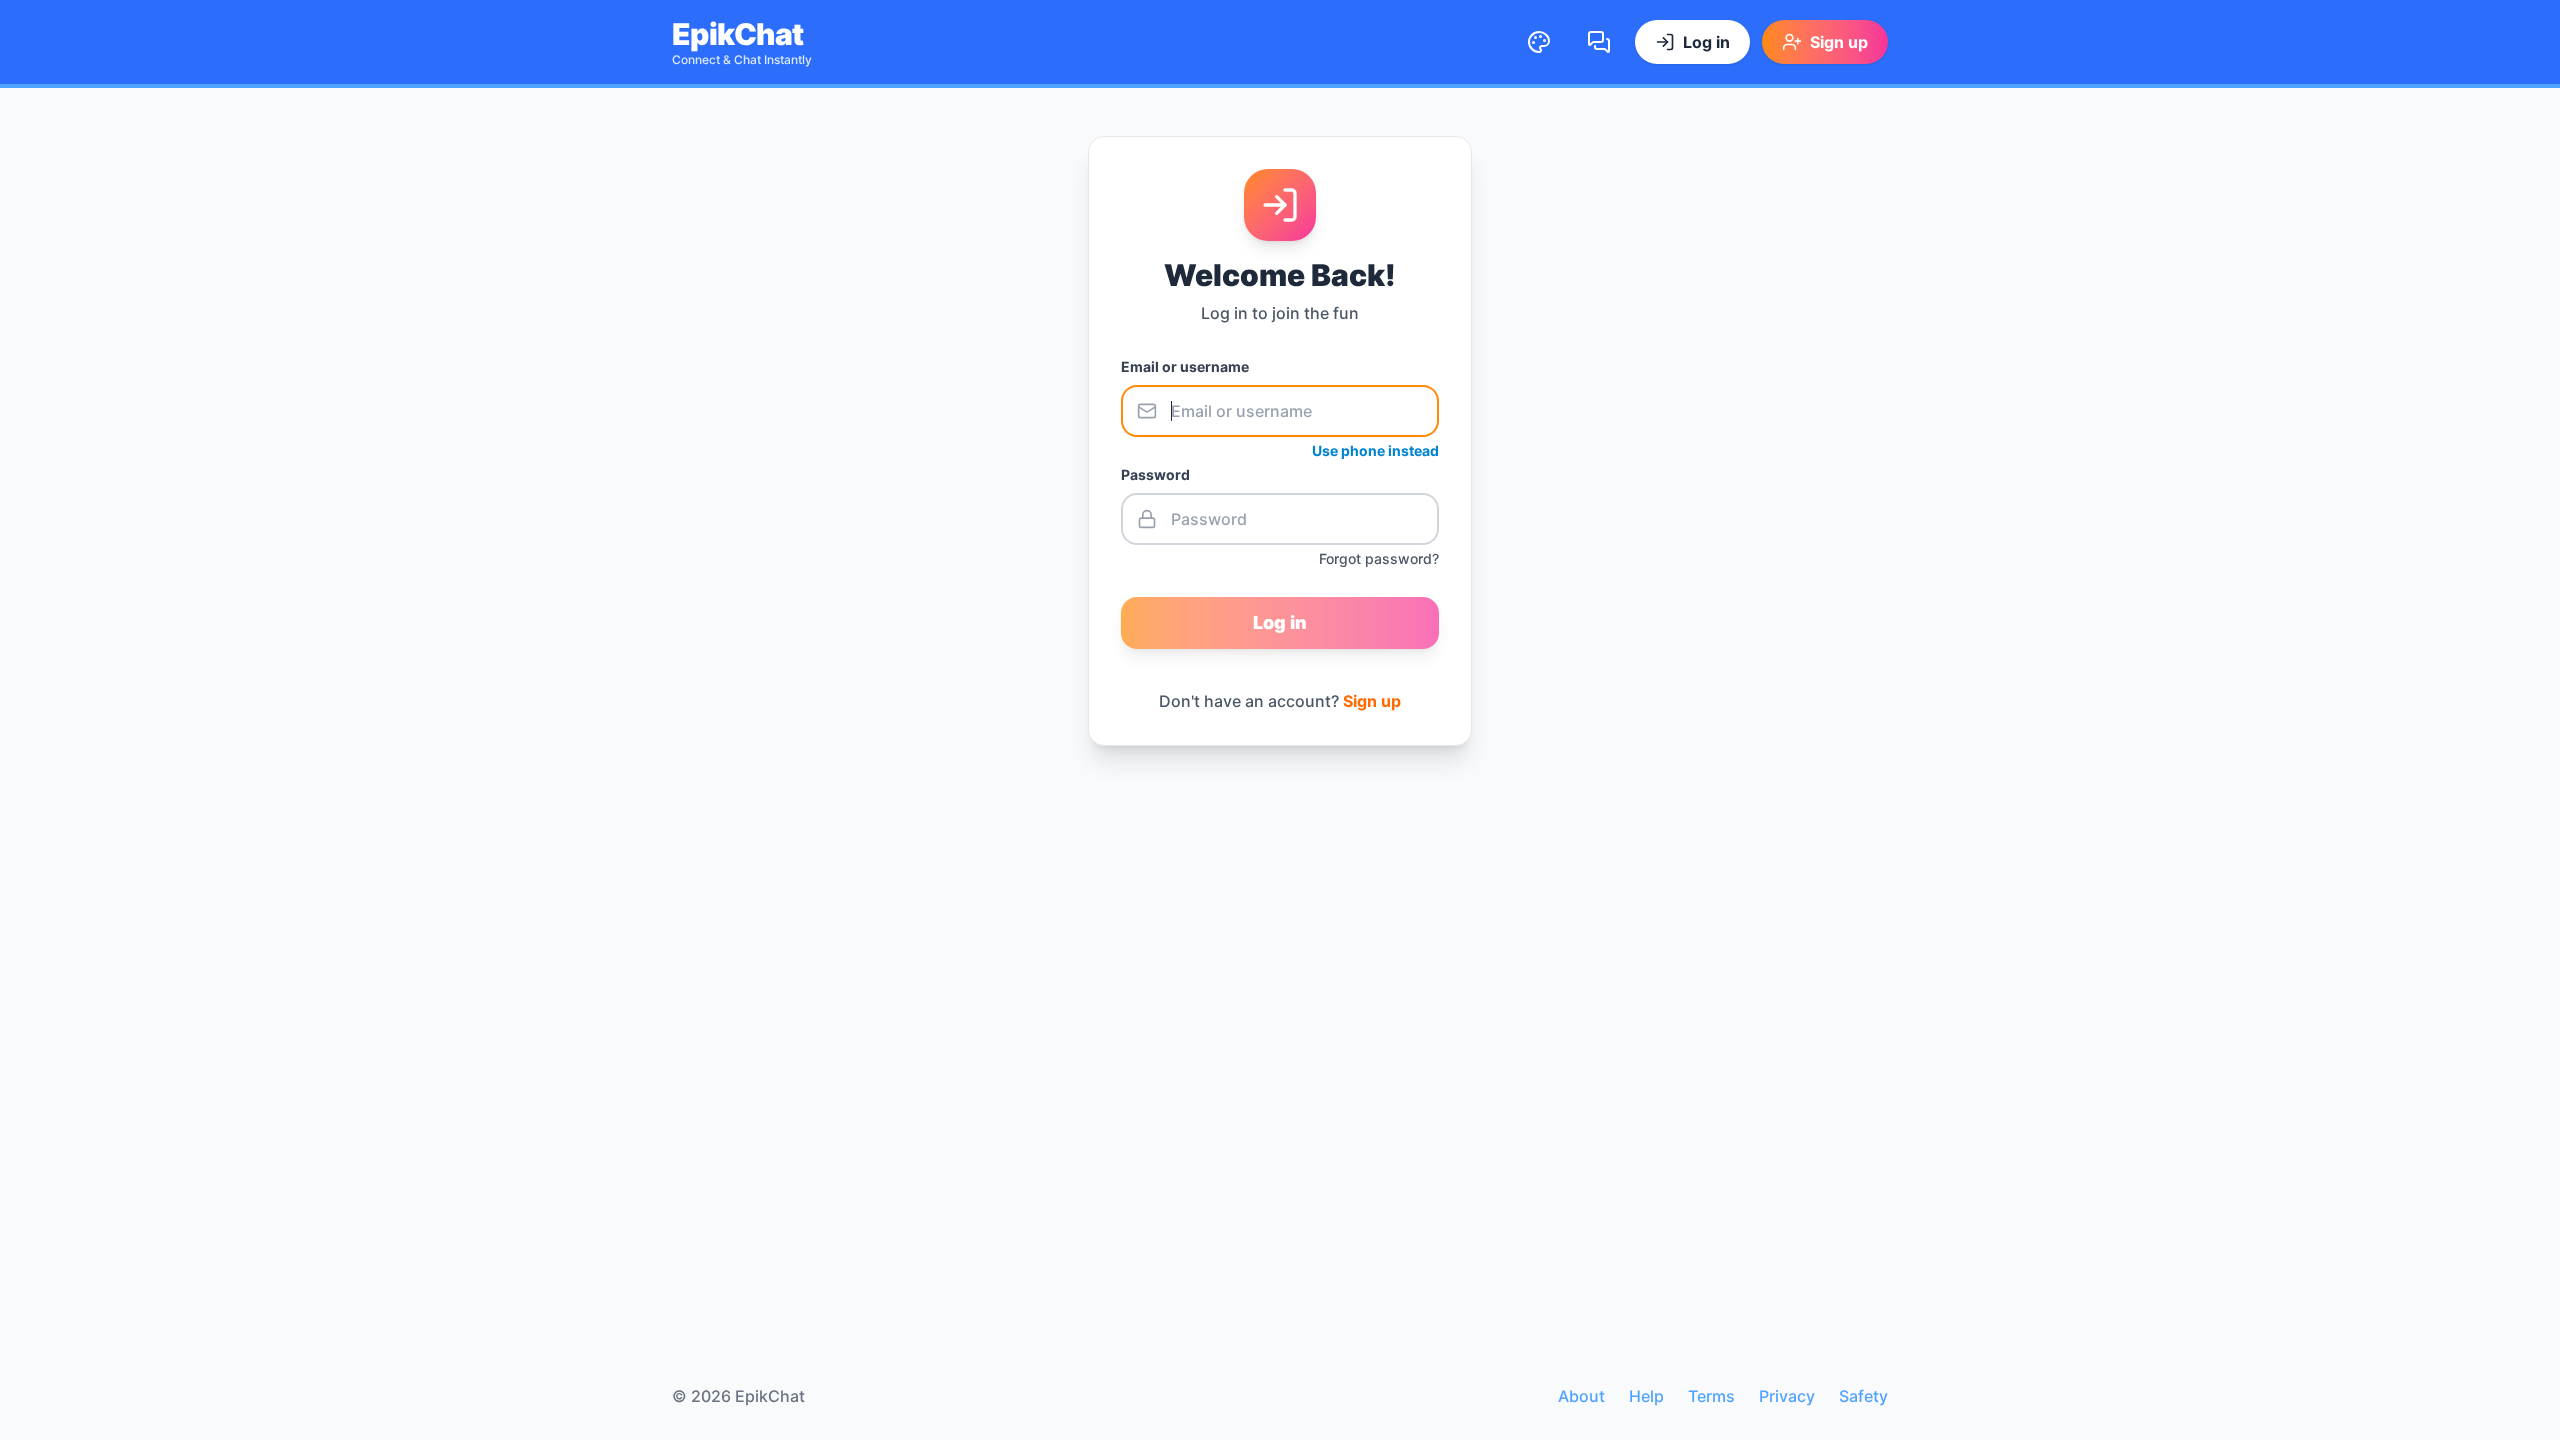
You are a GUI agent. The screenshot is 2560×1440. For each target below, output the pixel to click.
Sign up (1372, 701)
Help (1646, 1396)
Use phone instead (1375, 450)
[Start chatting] (1599, 42)
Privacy (1787, 1396)
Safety (1863, 1396)
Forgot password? (1379, 558)
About (1581, 1396)
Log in (1280, 622)
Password (1155, 474)
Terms (1711, 1396)
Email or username (1185, 366)
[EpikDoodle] (1539, 42)
